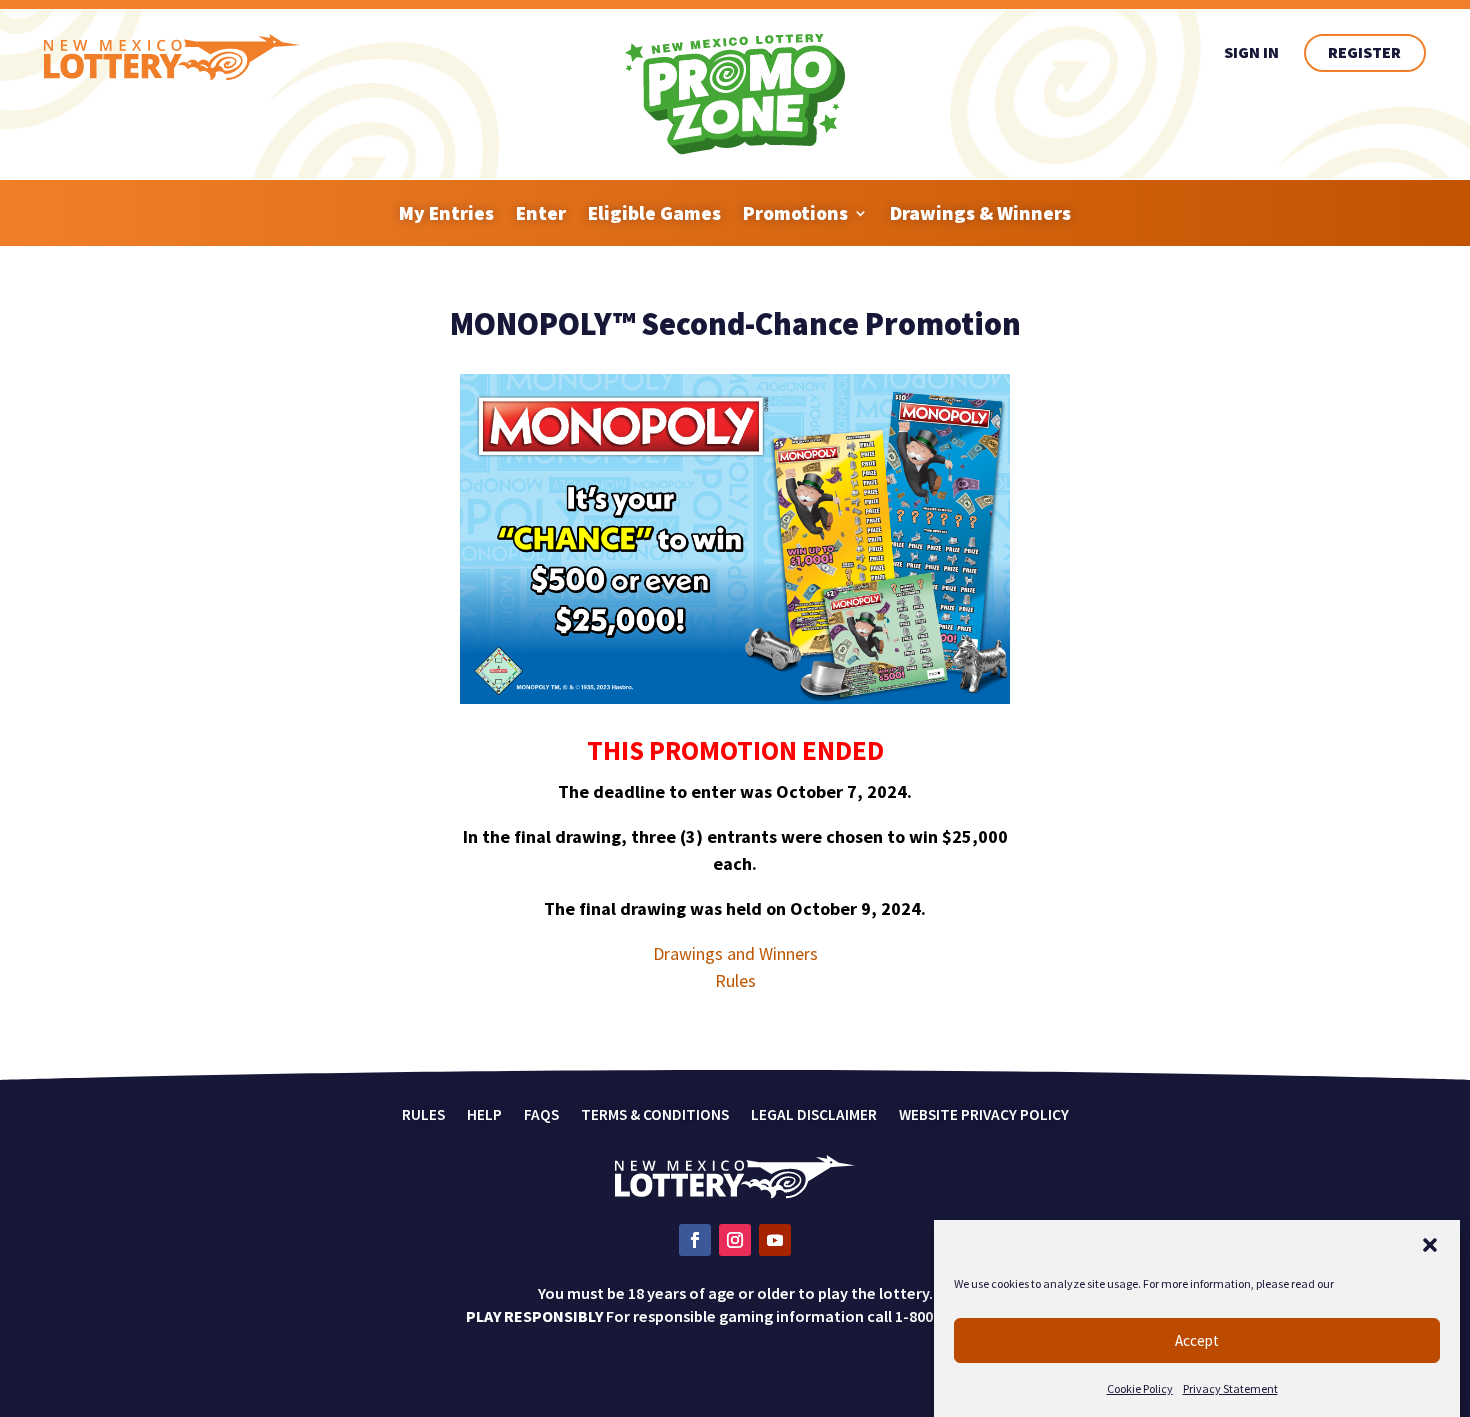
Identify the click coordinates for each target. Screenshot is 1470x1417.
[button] (1430, 1245)
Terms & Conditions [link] (655, 1116)
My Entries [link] (446, 213)
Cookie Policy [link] (1140, 1388)
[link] (172, 74)
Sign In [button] (1251, 52)
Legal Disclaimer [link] (814, 1116)
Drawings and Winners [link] (735, 953)
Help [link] (484, 1116)
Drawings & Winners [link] (980, 213)
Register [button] (1364, 52)
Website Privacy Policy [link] (984, 1116)
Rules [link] (735, 980)
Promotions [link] (795, 213)
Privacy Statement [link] (1230, 1388)
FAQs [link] (541, 1116)
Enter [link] (541, 213)
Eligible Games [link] (654, 213)
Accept (1197, 1340)
